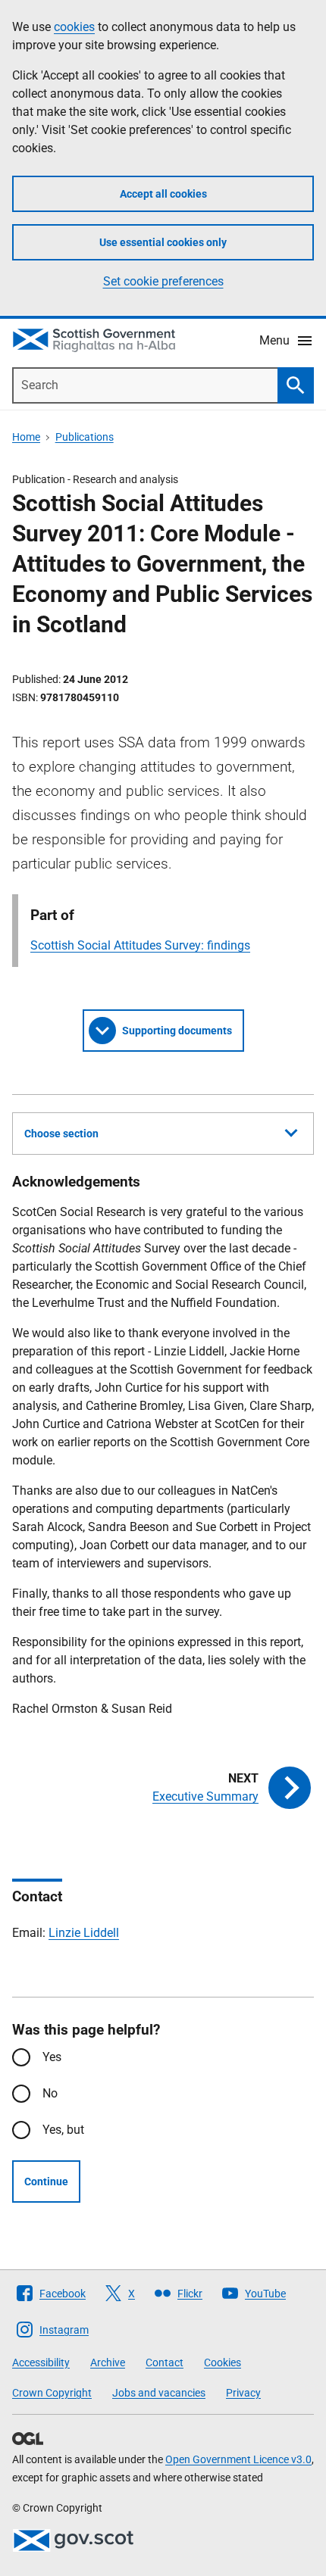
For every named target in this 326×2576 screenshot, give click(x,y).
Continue (46, 2181)
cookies (74, 27)
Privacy (243, 2393)
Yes (52, 2057)
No (50, 2093)
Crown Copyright (52, 2393)
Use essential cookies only (163, 242)
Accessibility (41, 2362)
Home (26, 437)
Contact (165, 2362)
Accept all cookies (163, 194)
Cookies (223, 2362)
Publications (85, 437)
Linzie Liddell (84, 1933)
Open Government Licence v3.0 (238, 2459)
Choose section (61, 1134)
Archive (108, 2362)
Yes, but (63, 2130)
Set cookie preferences (163, 281)
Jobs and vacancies (159, 2393)
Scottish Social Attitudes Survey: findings (140, 945)
